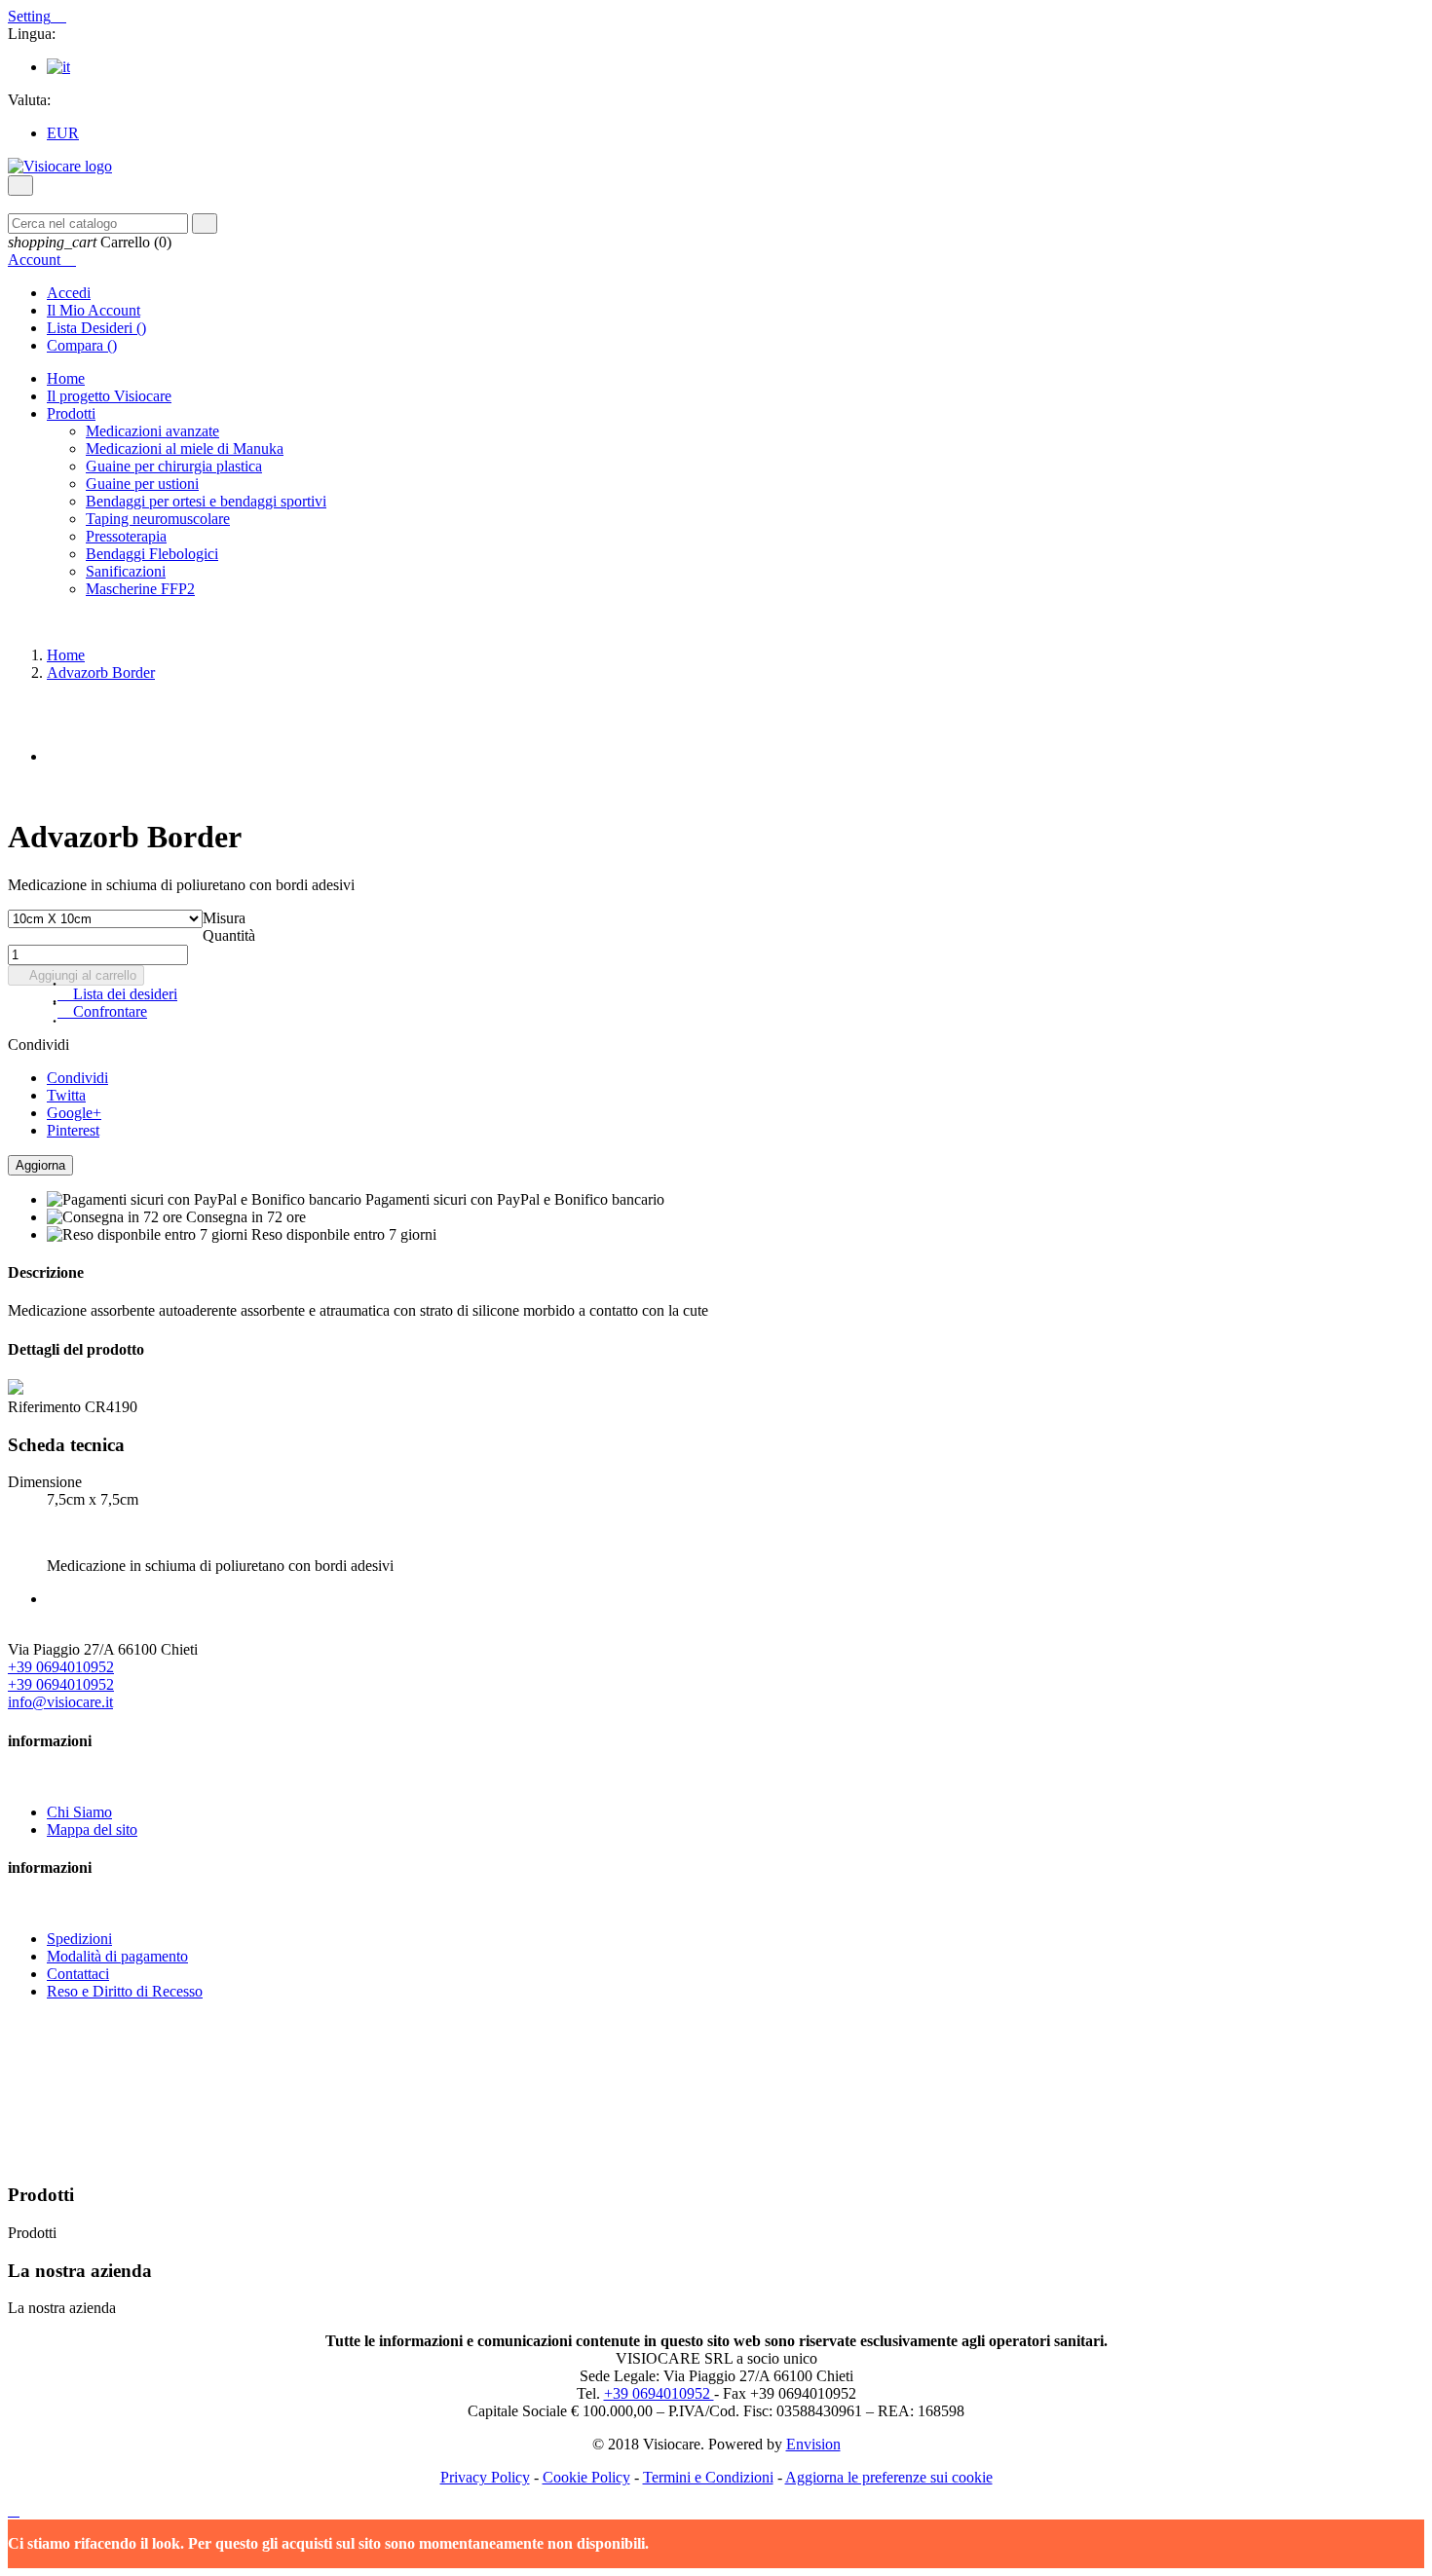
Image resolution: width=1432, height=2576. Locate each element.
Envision (813, 2444)
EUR (63, 133)
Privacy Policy (485, 2477)
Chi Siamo (79, 1812)
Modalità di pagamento (117, 1956)
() (96, 328)
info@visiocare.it (60, 1702)
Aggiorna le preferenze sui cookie (889, 2477)
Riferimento (46, 1407)
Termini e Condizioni (708, 2477)
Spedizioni (79, 1939)
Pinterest (73, 1130)
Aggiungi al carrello (76, 975)
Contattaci (78, 1974)
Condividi (77, 1078)
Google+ (74, 1113)
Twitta (66, 1095)
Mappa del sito (92, 1829)
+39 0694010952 (61, 1667)
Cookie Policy (586, 2477)
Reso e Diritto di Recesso (125, 1991)
